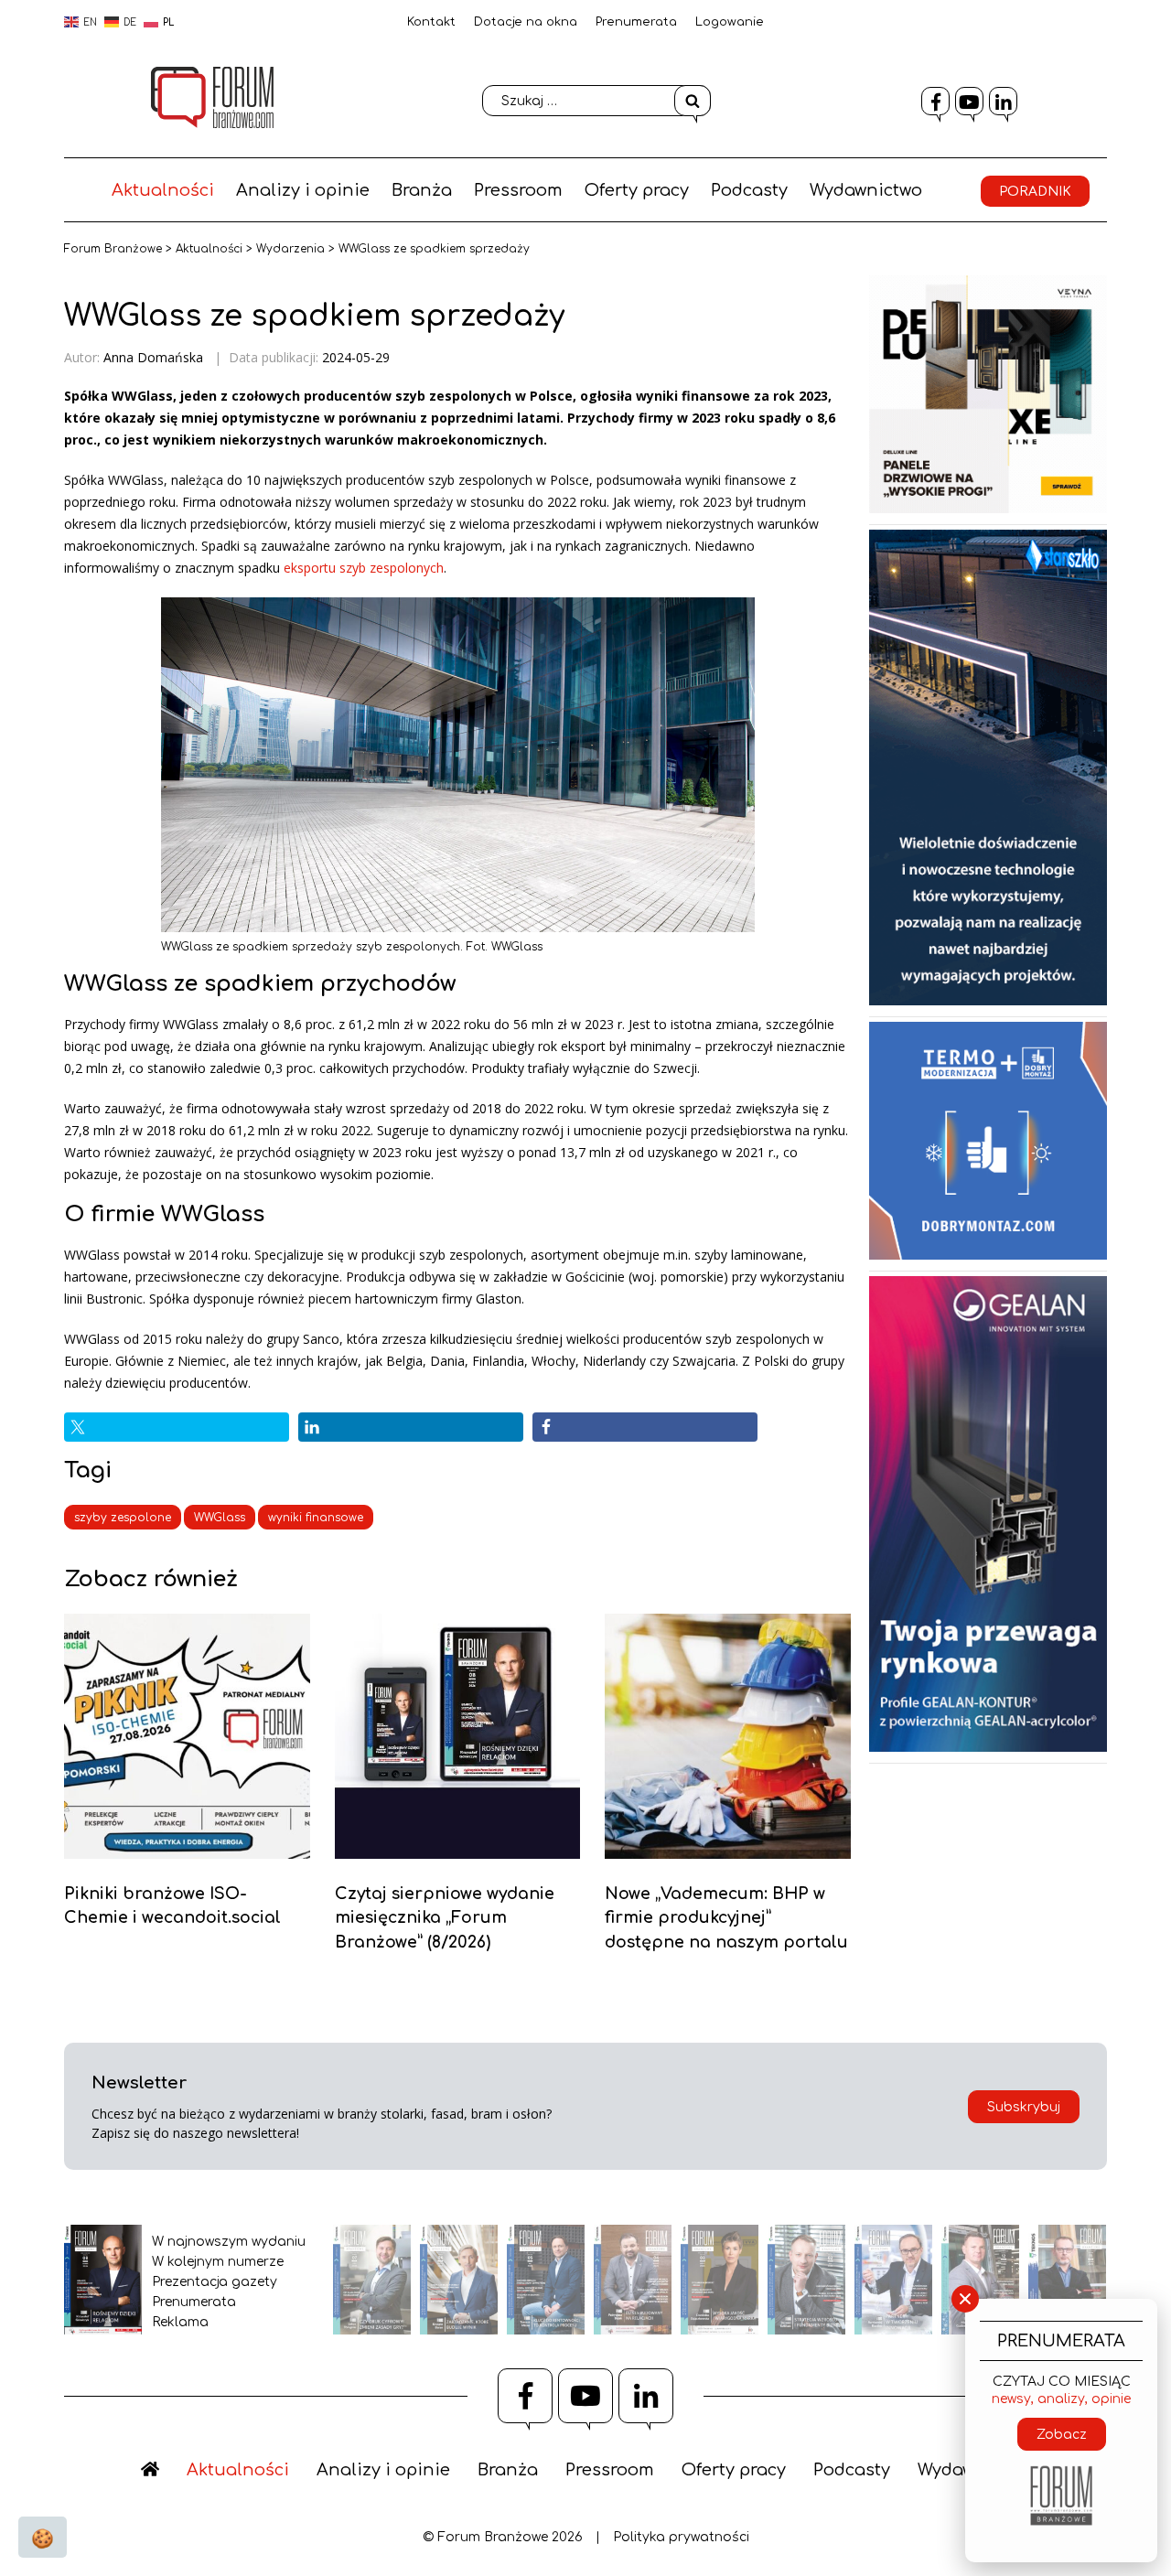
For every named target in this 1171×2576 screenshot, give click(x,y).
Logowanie (730, 22)
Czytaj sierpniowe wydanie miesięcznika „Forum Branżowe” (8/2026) (445, 1918)
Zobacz (1062, 2435)
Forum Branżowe (113, 249)
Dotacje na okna (526, 22)
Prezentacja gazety (215, 2282)
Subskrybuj (1024, 2107)
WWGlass (220, 1518)
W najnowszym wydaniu (229, 2242)
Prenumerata (636, 22)
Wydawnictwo (866, 190)
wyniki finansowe (316, 1518)
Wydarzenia (290, 249)
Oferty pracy (637, 190)
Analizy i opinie (303, 190)
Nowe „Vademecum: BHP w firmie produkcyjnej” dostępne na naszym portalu (726, 1918)
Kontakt (431, 22)
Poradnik (1035, 192)
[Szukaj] (693, 101)
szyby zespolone (123, 1518)
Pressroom (518, 190)
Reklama (180, 2322)
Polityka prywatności (681, 2537)
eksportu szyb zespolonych (364, 568)
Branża (422, 190)
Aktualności (163, 190)
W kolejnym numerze (218, 2262)
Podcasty (749, 190)
